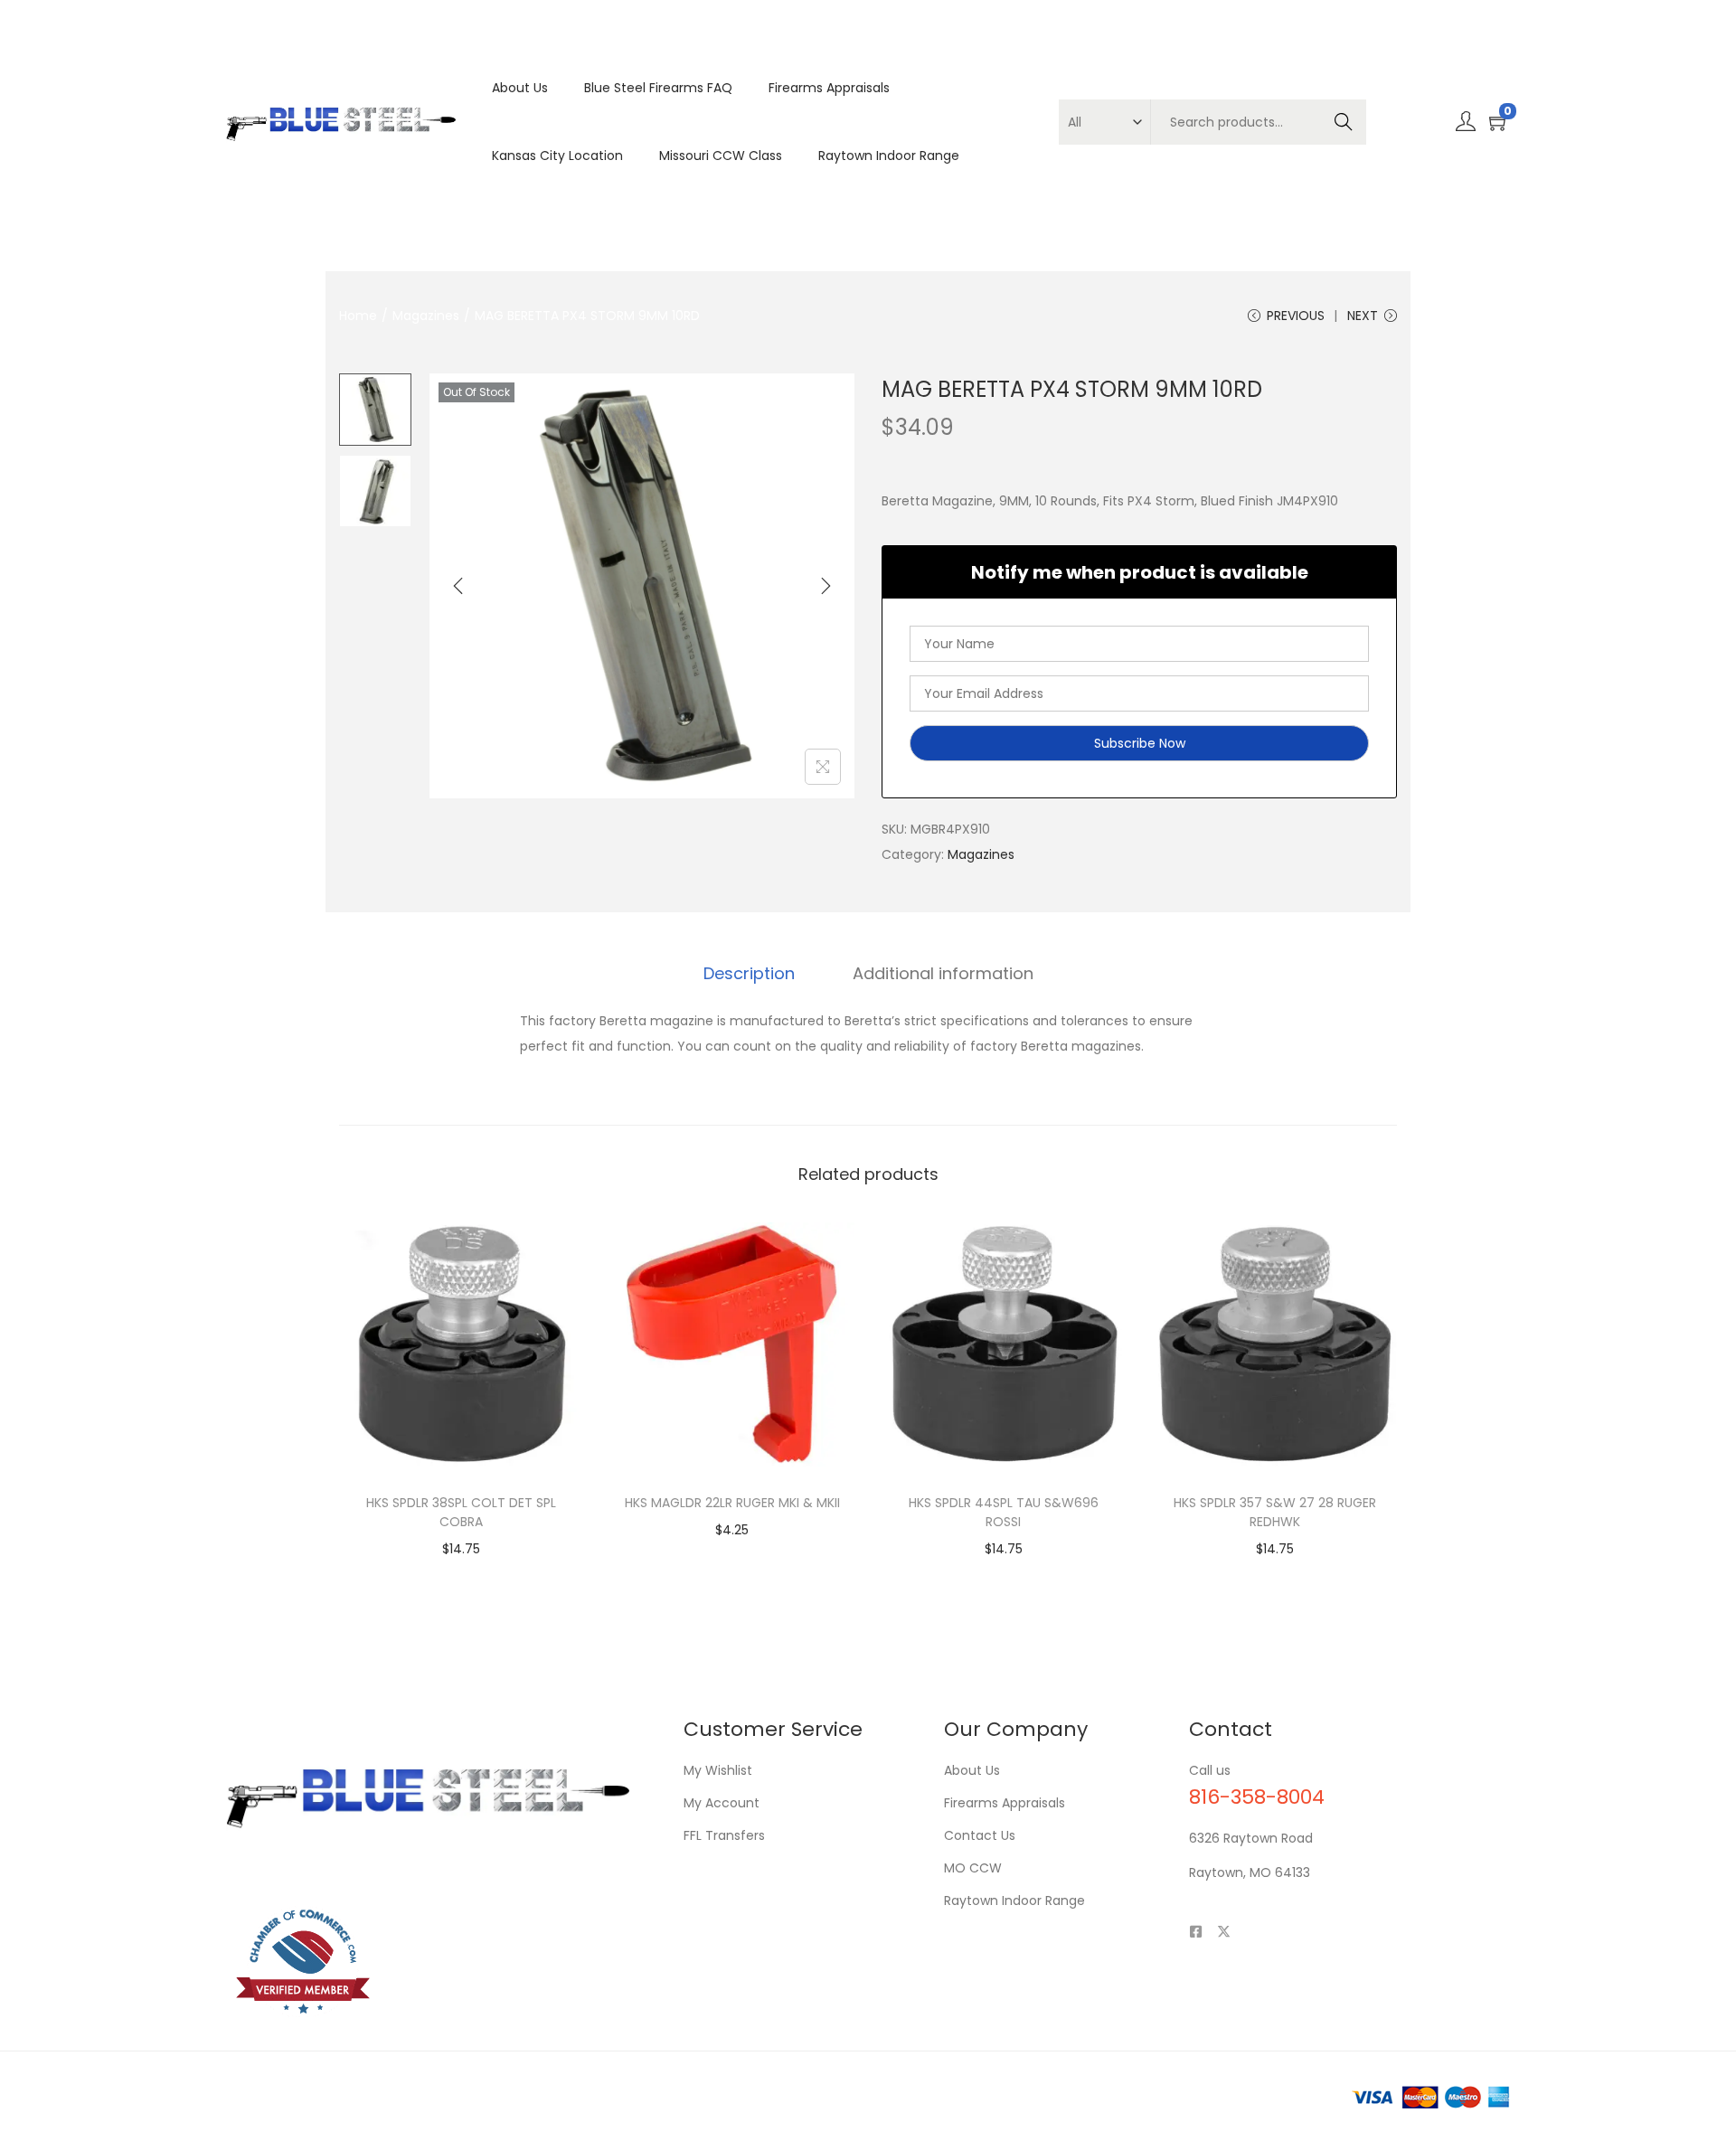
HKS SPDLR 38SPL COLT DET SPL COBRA (461, 1512)
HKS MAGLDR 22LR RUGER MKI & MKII (732, 1503)
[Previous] (458, 586)
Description (749, 973)
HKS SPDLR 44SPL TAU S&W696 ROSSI (1004, 1512)
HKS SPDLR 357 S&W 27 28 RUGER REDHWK (1275, 1512)
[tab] (749, 974)
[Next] (826, 586)
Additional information (943, 973)
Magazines (426, 316)
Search (1343, 122)
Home (358, 316)
